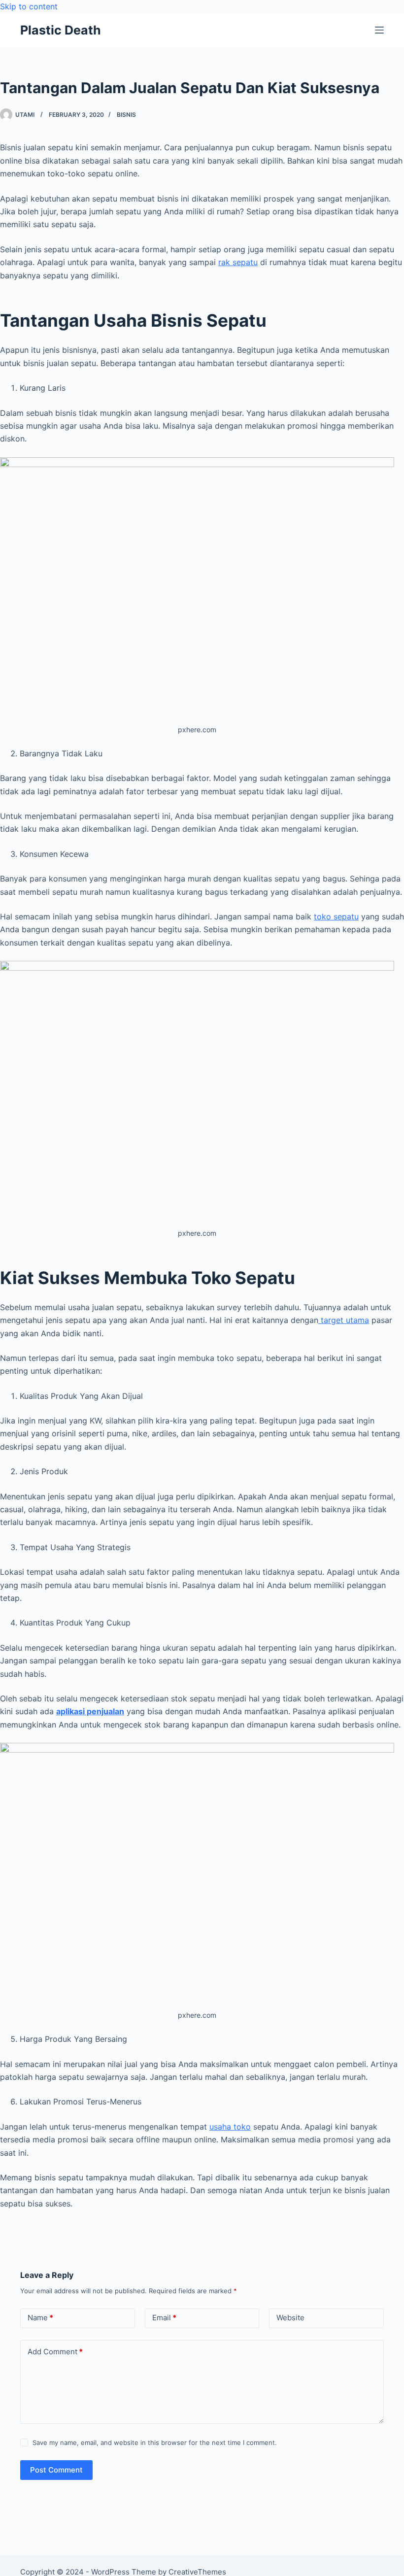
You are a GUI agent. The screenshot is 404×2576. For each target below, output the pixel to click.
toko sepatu (336, 916)
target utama (344, 1320)
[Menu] (379, 30)
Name (40, 2318)
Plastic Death (61, 30)
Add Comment (55, 2352)
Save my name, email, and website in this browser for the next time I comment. (155, 2442)
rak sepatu (238, 262)
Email (164, 2318)
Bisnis (126, 115)
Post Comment (56, 2470)
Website (290, 2318)
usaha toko (230, 2127)
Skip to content (29, 6)
